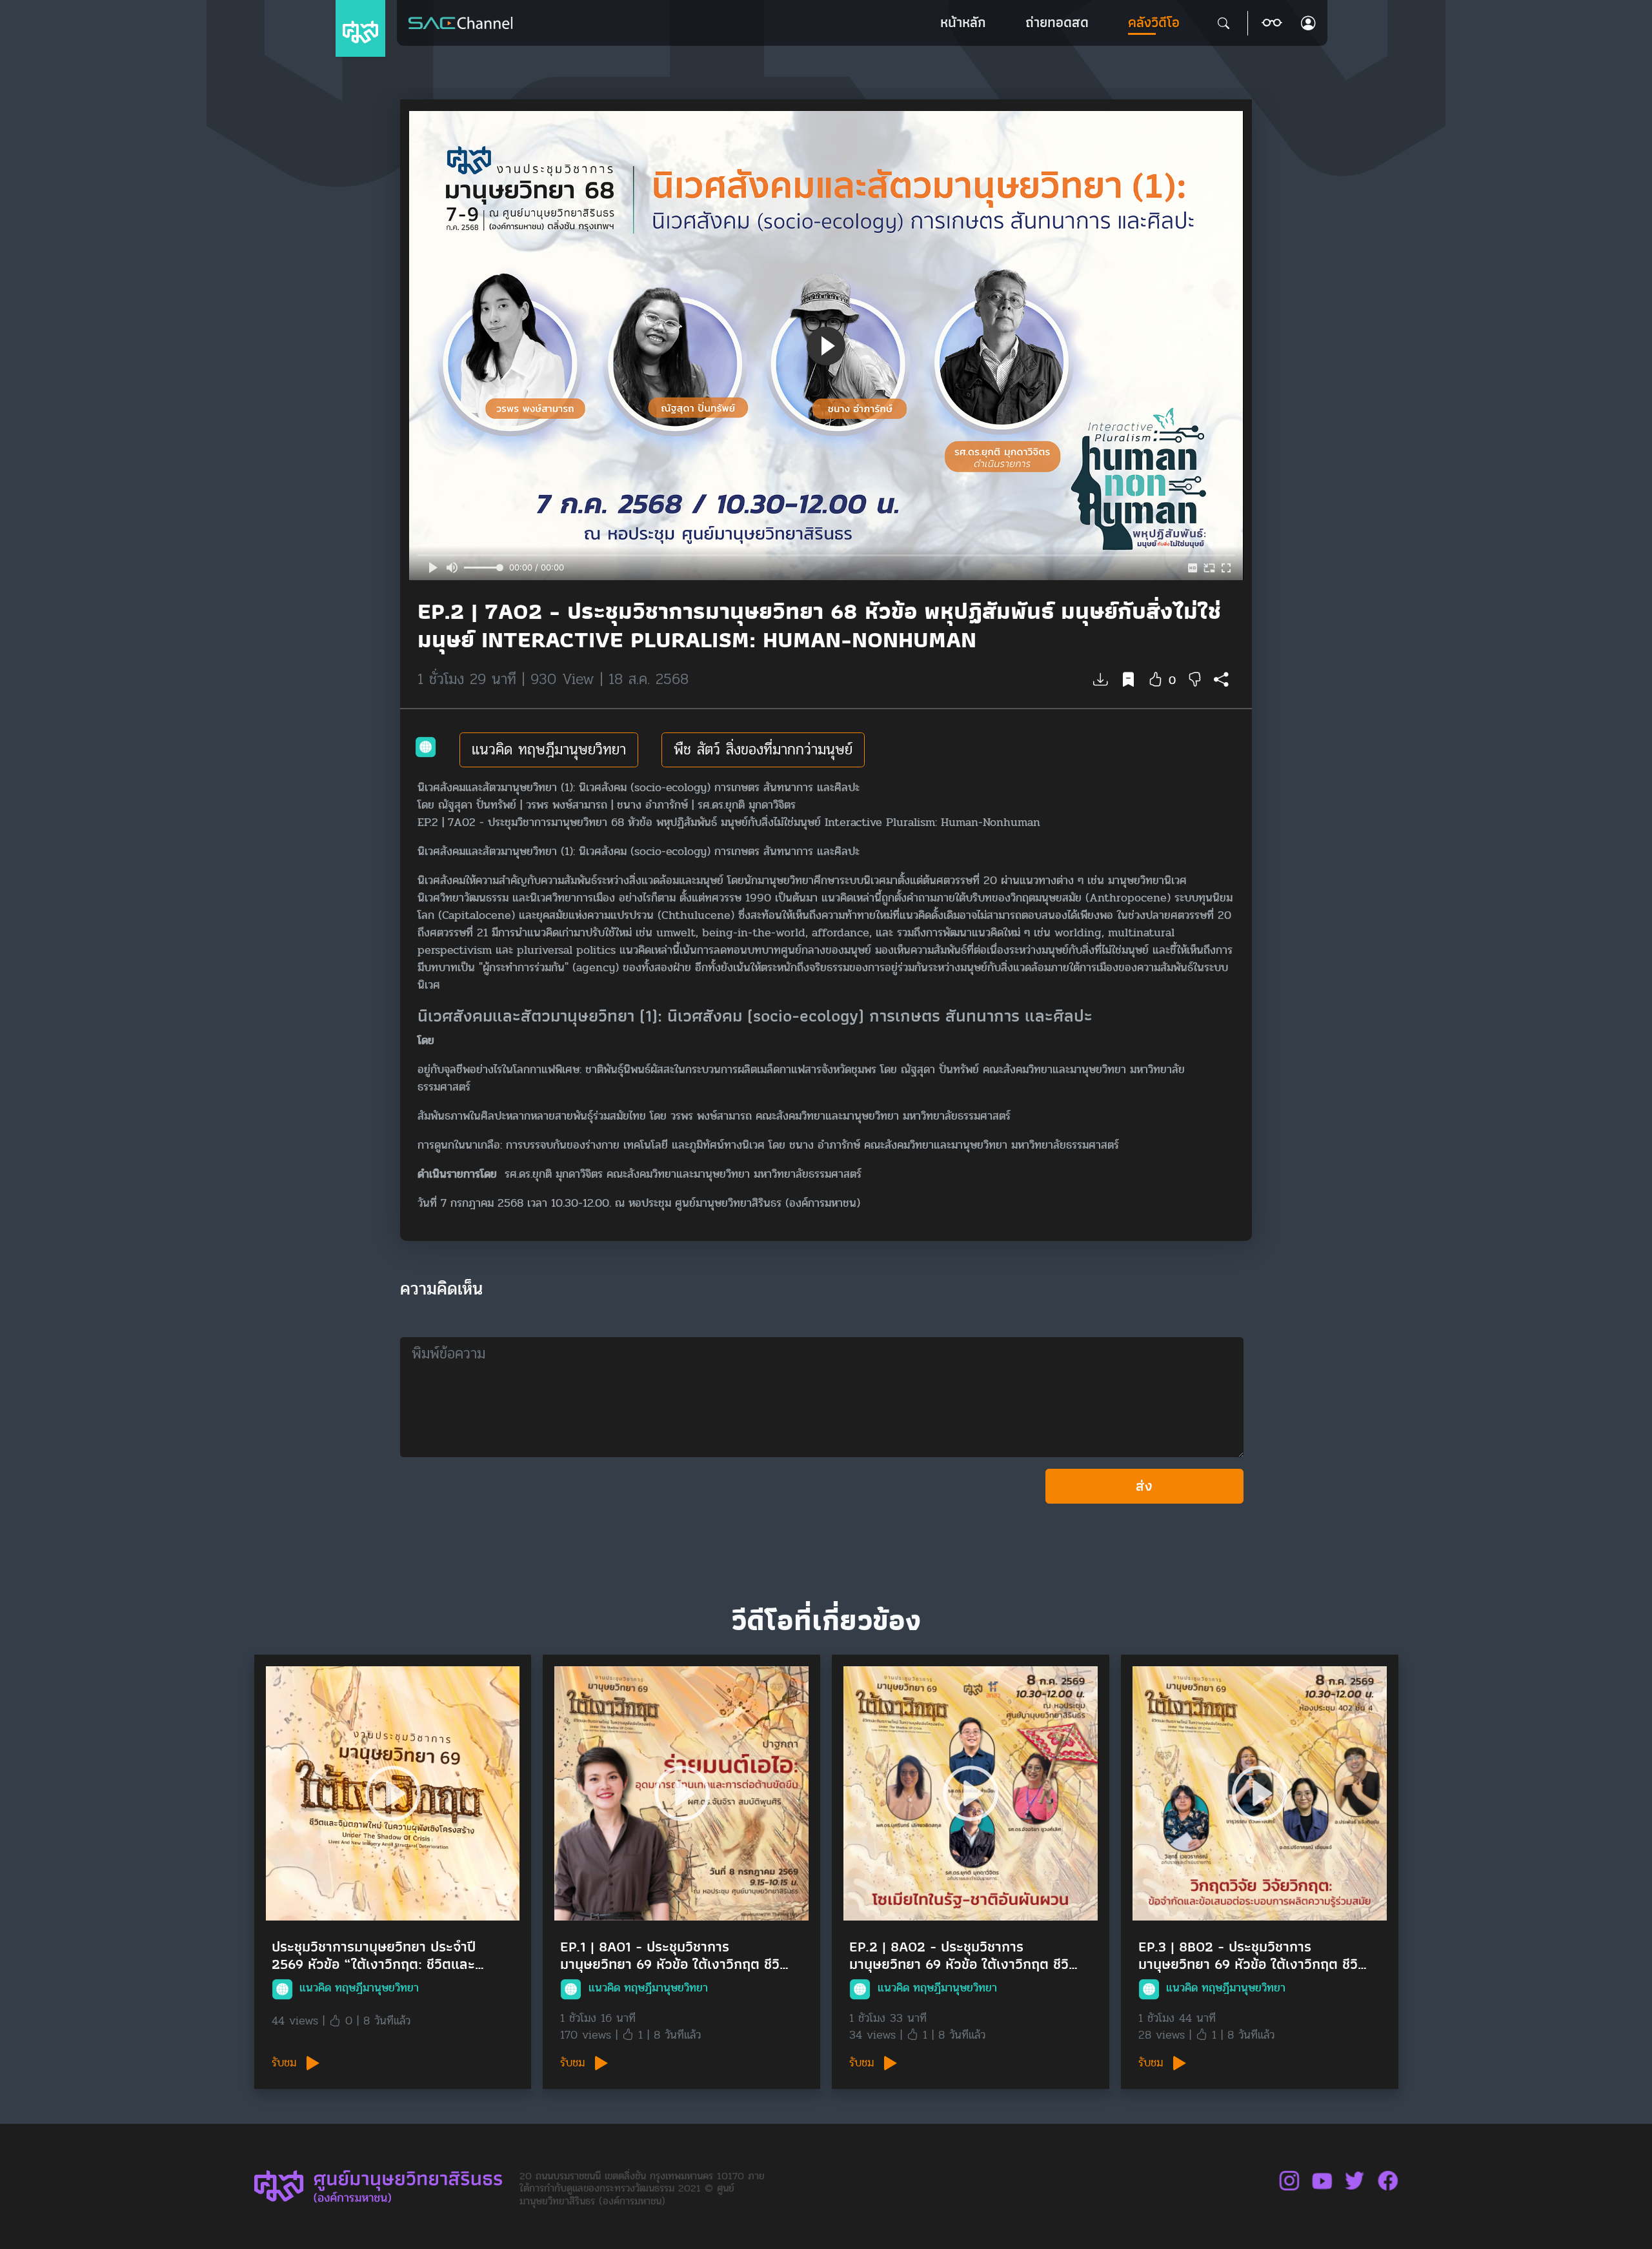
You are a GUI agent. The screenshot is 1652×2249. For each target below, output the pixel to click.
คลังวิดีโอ (1154, 22)
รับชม (286, 2063)
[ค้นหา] (1224, 23)
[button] (1272, 23)
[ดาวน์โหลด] (1101, 681)
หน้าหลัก (963, 22)
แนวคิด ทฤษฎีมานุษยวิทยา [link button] (549, 750)
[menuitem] (963, 23)
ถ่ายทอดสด (1057, 22)
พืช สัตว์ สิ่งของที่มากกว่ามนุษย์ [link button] (763, 750)
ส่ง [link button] (1144, 1486)
